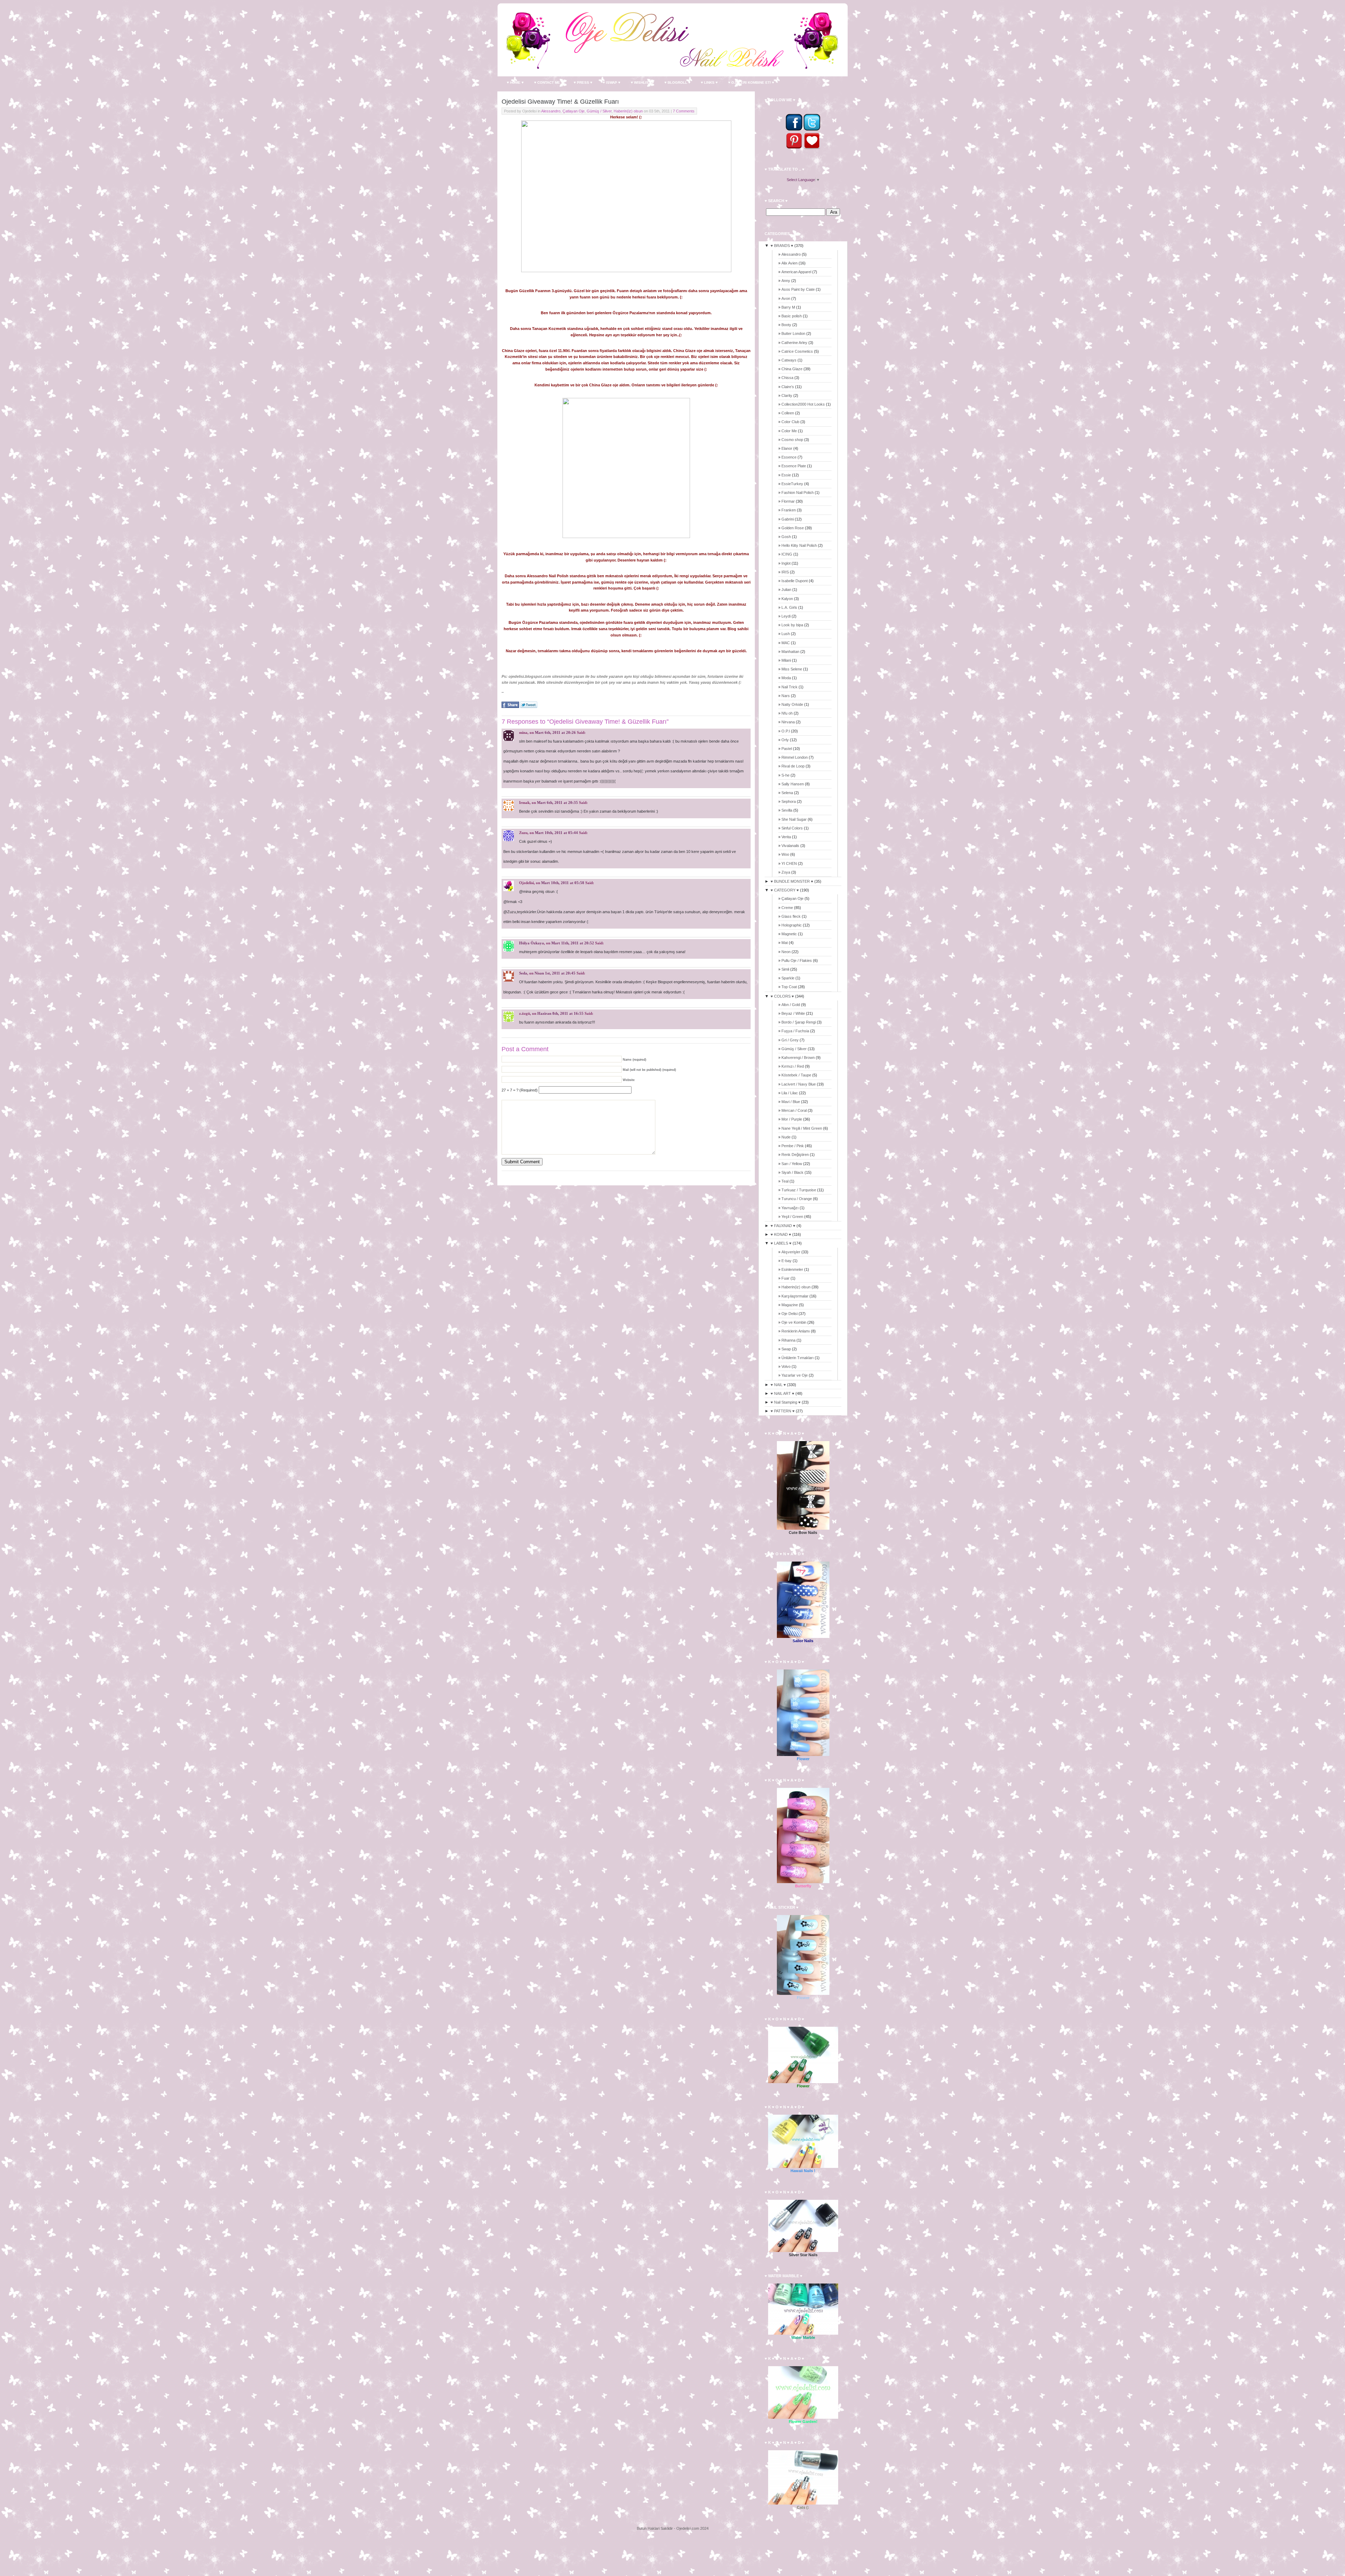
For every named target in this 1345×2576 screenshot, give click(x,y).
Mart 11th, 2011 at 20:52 (573, 943)
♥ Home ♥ (515, 82)
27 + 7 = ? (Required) (520, 1090)
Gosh (786, 537)
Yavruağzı (790, 1208)
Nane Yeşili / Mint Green (802, 1128)
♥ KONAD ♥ (781, 1234)
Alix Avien (789, 263)
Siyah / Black (792, 1172)
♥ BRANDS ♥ (782, 246)
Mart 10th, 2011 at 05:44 (556, 833)
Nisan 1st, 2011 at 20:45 (555, 973)
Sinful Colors (792, 828)
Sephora (789, 801)
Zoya (786, 872)
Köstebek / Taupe (796, 1075)
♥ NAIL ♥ (778, 1385)
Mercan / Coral (794, 1110)
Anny (786, 281)
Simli (785, 969)
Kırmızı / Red (793, 1066)
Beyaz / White (793, 1013)
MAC (786, 643)
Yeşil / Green (792, 1217)
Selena (787, 793)
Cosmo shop (792, 440)
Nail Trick (789, 687)
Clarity (787, 395)
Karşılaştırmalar (795, 1296)
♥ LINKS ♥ (709, 82)
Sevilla (787, 810)
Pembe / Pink (793, 1146)
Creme (787, 908)
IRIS (785, 572)
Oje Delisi (789, 1314)
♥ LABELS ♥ (781, 1243)
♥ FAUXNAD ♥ (783, 1226)
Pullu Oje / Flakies (797, 960)
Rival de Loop (793, 766)
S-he (785, 775)
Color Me (789, 431)
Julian (786, 590)
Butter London (793, 333)
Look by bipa (792, 625)
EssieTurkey (792, 484)
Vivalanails (790, 846)
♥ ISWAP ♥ (612, 82)
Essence (789, 457)
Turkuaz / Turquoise (799, 1190)
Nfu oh (787, 713)
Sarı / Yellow (792, 1164)
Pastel (787, 749)
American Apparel (796, 272)
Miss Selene (792, 669)
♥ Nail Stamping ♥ (786, 1402)
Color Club (790, 422)
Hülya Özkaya (532, 943)
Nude (786, 1137)
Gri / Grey (790, 1040)
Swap (786, 1349)
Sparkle (788, 978)
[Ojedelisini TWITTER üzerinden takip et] (812, 129)
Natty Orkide (792, 704)
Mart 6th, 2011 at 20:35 (557, 803)
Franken (789, 510)
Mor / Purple (792, 1119)
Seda (523, 973)
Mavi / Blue (791, 1102)
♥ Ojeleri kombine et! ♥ (751, 82)
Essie (786, 475)
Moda (786, 678)
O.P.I (786, 731)
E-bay (787, 1261)
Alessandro (551, 111)
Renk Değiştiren (795, 1155)
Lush (786, 634)
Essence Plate (794, 466)
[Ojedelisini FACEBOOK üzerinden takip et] (794, 129)
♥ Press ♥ (583, 82)
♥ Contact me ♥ (549, 82)
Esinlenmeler (792, 1269)
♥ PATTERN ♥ (783, 1411)
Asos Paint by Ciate (798, 289)
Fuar (785, 1278)
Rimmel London (795, 757)
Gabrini (788, 519)
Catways (789, 360)
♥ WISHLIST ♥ (642, 82)
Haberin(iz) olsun (628, 111)
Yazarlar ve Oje (795, 1375)
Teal (785, 1181)
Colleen (788, 413)
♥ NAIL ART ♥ (782, 1393)
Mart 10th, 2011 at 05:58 (563, 883)
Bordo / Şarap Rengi (799, 1022)
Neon (786, 952)
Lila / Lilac (790, 1093)
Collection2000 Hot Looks (803, 404)
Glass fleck (791, 916)
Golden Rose (793, 528)
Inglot (786, 563)
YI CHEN (789, 863)
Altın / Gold (791, 1005)
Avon (786, 298)
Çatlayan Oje (574, 111)
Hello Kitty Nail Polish (799, 545)
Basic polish (792, 316)
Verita (786, 837)
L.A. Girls (789, 607)
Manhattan (790, 652)
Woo (785, 854)
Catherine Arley (794, 343)
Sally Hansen (793, 784)
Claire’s (788, 387)
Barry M (788, 307)
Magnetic (789, 934)
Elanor (787, 448)
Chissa (787, 378)
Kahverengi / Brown (798, 1058)
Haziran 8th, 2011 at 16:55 (560, 1013)
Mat (785, 943)
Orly (785, 740)
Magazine (790, 1305)
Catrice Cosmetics (797, 351)
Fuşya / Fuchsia (795, 1031)
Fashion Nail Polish (798, 493)
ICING (787, 554)
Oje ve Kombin (794, 1322)
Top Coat (789, 987)
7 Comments (684, 111)
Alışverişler (791, 1252)
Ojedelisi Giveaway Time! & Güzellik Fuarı (560, 102)
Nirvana (788, 722)
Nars (786, 696)
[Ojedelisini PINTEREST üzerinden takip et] (794, 148)
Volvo (786, 1366)
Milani (786, 660)
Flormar (788, 501)
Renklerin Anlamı (796, 1331)
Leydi (786, 616)
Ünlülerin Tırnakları (798, 1358)
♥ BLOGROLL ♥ (677, 82)
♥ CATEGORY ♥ (785, 890)
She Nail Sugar (794, 819)
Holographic (792, 925)
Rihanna (788, 1340)
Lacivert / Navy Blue (799, 1084)
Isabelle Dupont (795, 581)
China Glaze (792, 369)
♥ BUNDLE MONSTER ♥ (792, 881)
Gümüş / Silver (599, 111)
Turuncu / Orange (797, 1199)
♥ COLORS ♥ (782, 996)
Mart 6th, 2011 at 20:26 (555, 732)
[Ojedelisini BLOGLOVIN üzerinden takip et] (812, 148)
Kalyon (787, 599)
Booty (786, 325)
